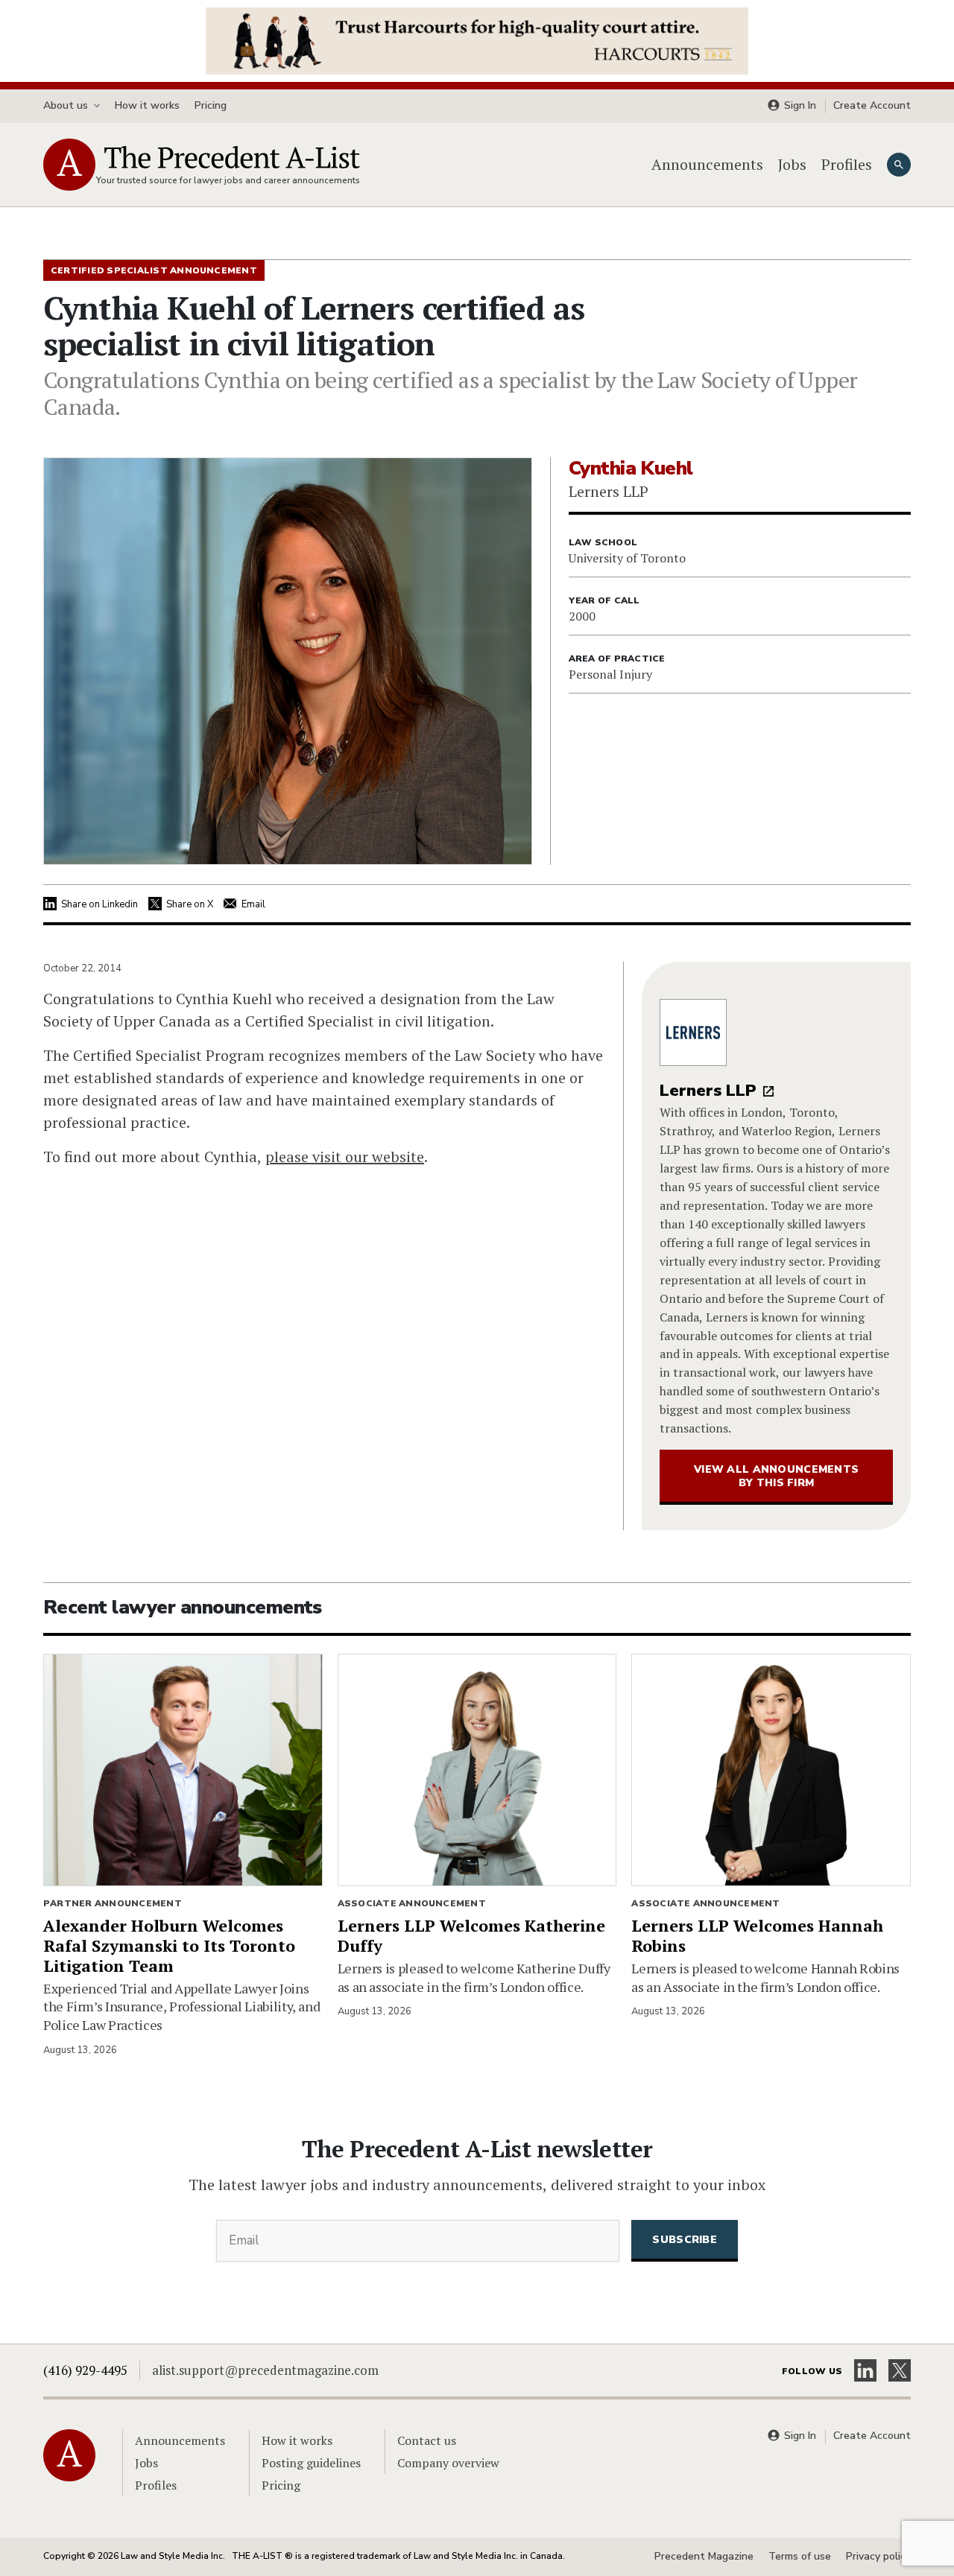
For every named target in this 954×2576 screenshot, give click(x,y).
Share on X (190, 904)
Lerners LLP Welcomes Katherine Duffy (471, 1935)
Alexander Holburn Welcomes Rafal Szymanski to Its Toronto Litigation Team (169, 1945)
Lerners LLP (708, 1091)
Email (253, 904)
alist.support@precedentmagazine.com (265, 2370)
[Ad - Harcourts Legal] (477, 39)
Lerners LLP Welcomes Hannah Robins (757, 1935)
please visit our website (345, 1157)
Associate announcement (412, 1903)
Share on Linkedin (99, 904)
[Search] (899, 165)
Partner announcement (113, 1903)
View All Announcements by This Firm (776, 1476)
